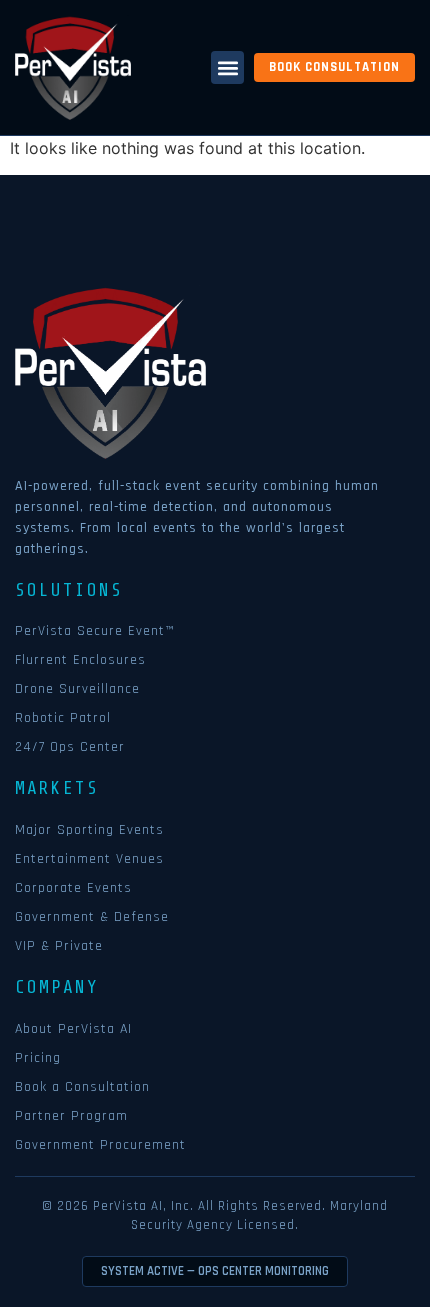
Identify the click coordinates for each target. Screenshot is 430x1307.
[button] (227, 67)
